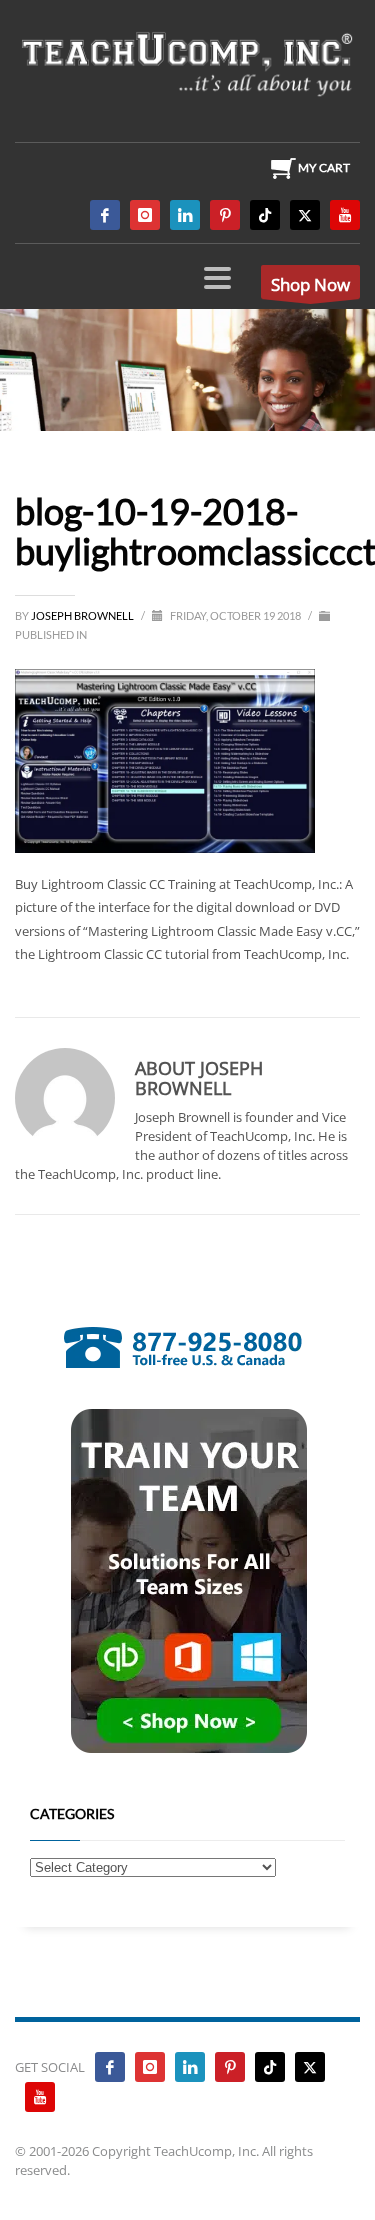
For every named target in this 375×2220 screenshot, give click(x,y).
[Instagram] (145, 215)
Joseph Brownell (83, 615)
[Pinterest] (225, 215)
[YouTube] (345, 215)
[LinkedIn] (185, 215)
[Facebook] (105, 215)
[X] (305, 215)
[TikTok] (265, 215)
